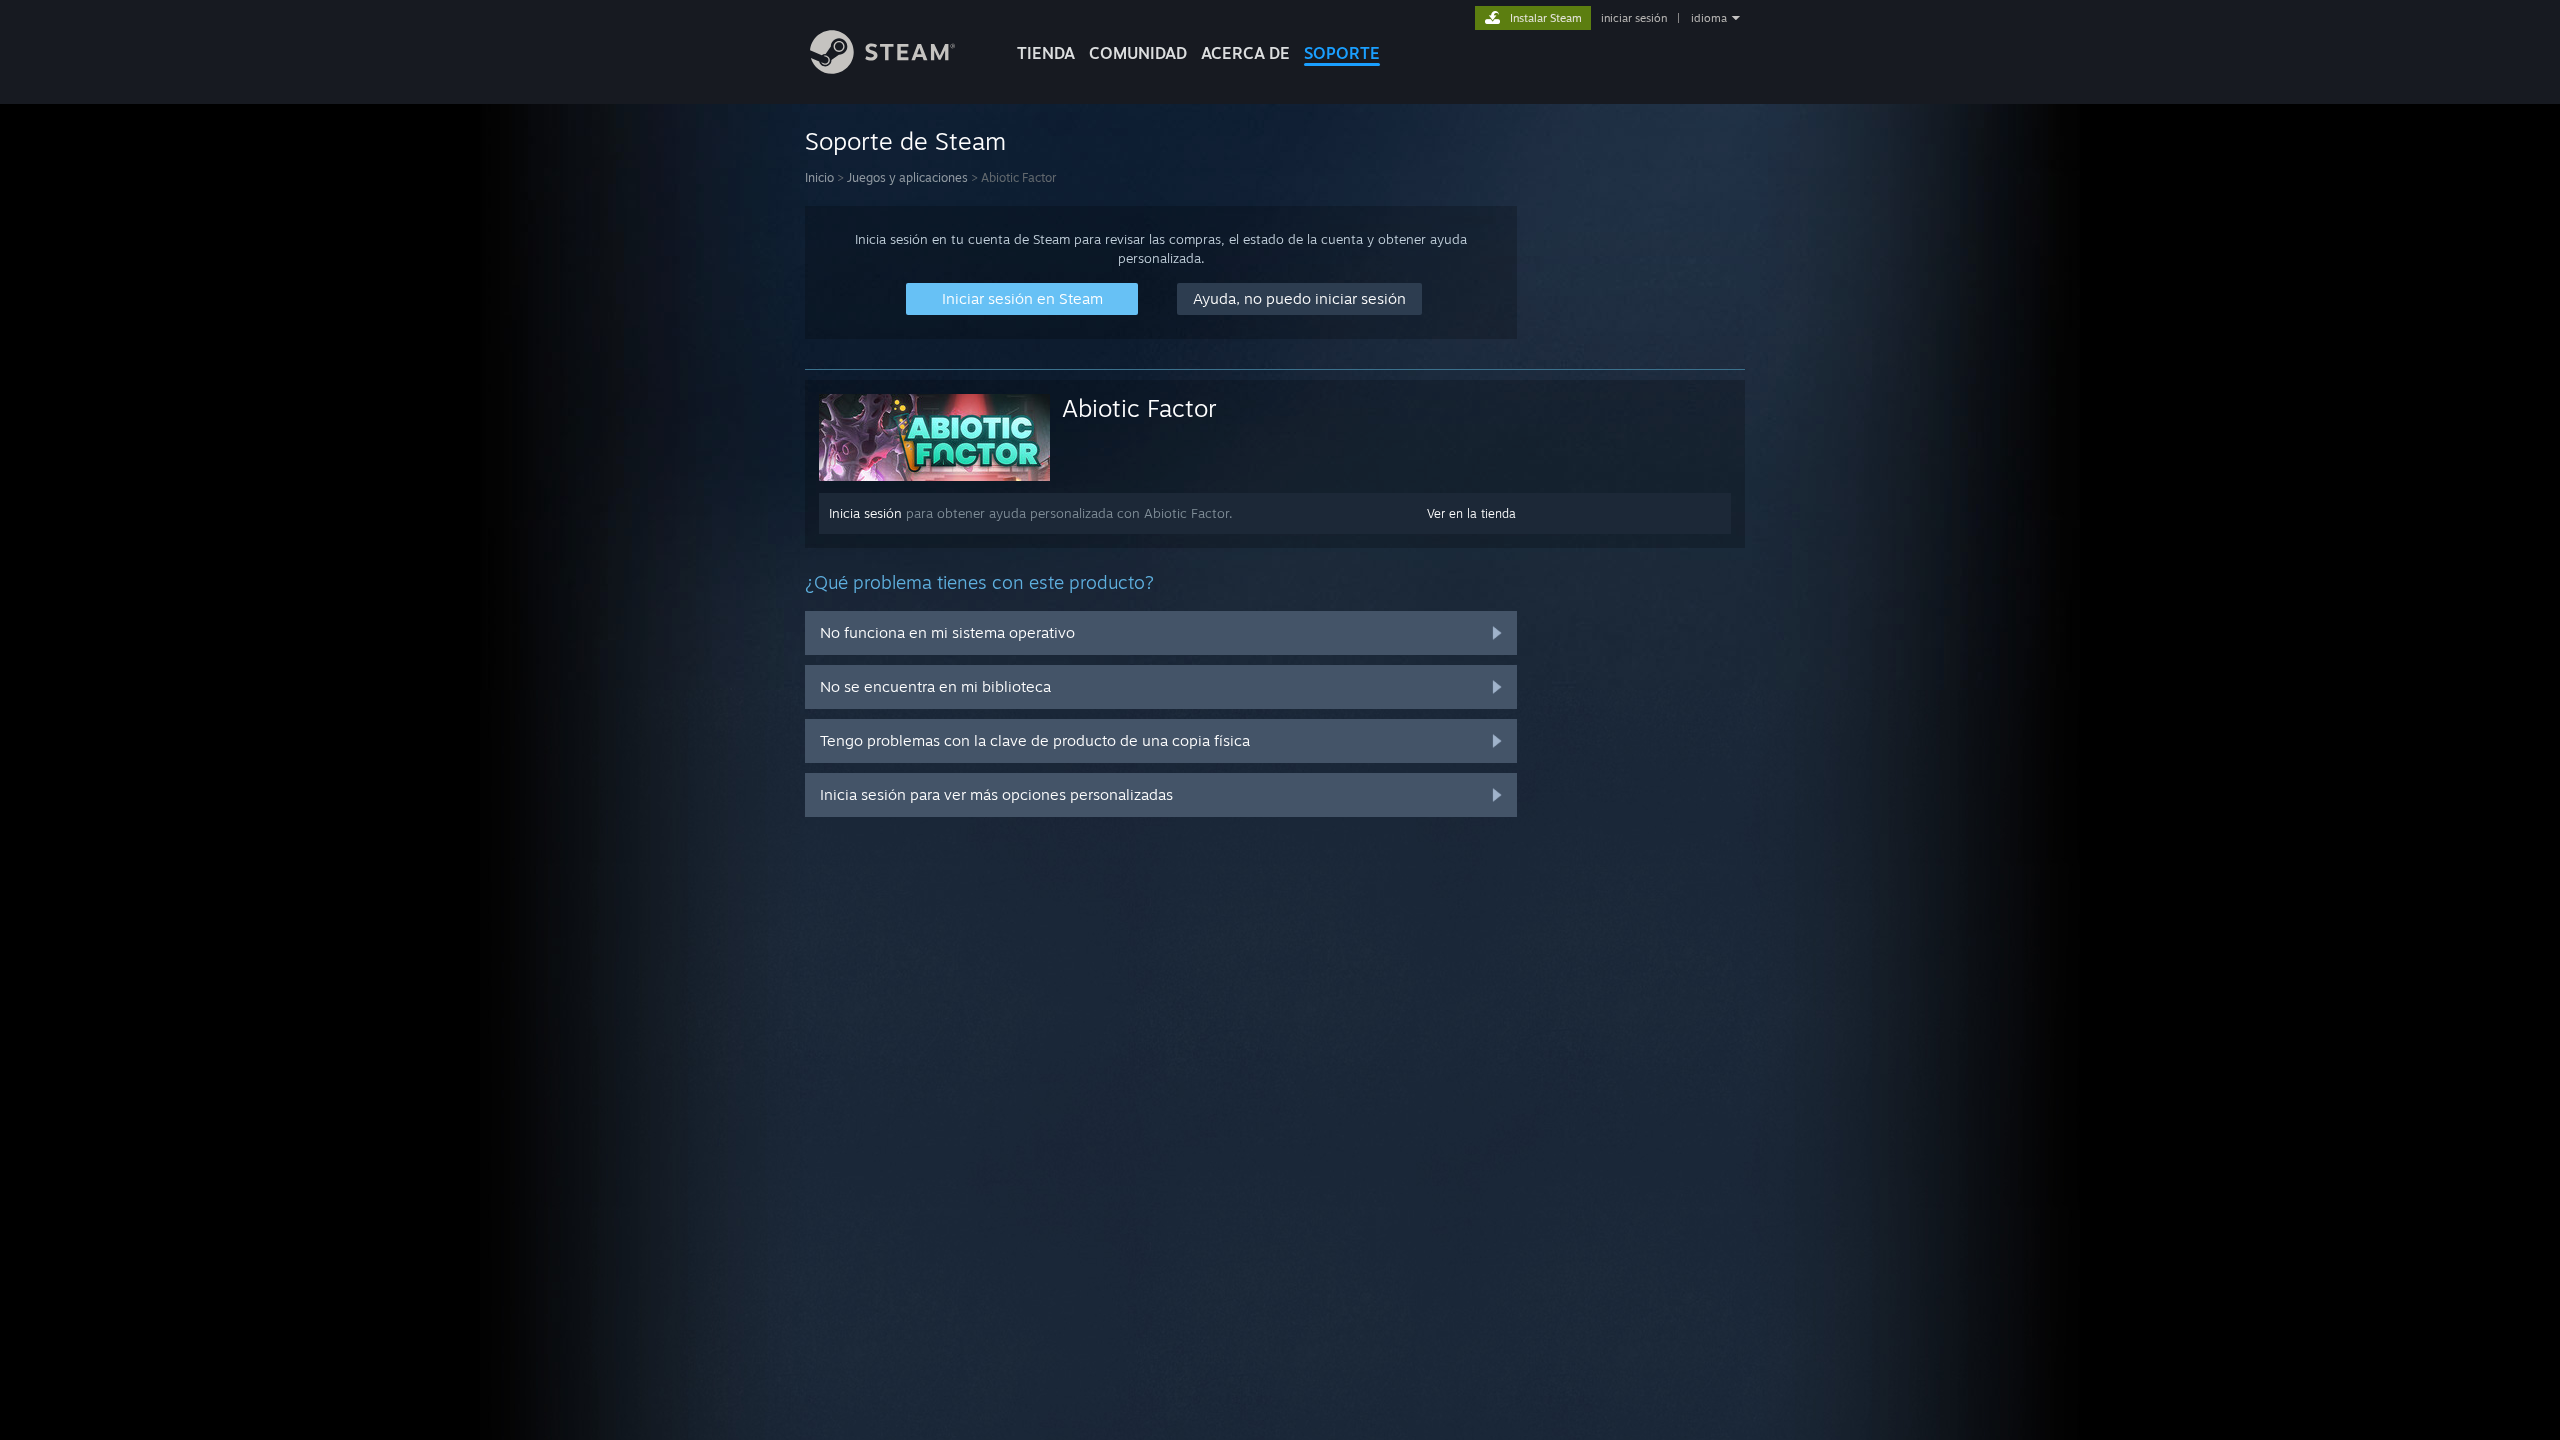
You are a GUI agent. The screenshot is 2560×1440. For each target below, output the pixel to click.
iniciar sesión (1634, 18)
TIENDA (1046, 53)
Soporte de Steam (905, 141)
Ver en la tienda (1471, 513)
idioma (1709, 18)
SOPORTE (1342, 53)
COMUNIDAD (1138, 53)
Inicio (819, 177)
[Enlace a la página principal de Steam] (882, 68)
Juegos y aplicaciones (907, 177)
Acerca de (1245, 53)
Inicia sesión (865, 513)
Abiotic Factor (1139, 408)
